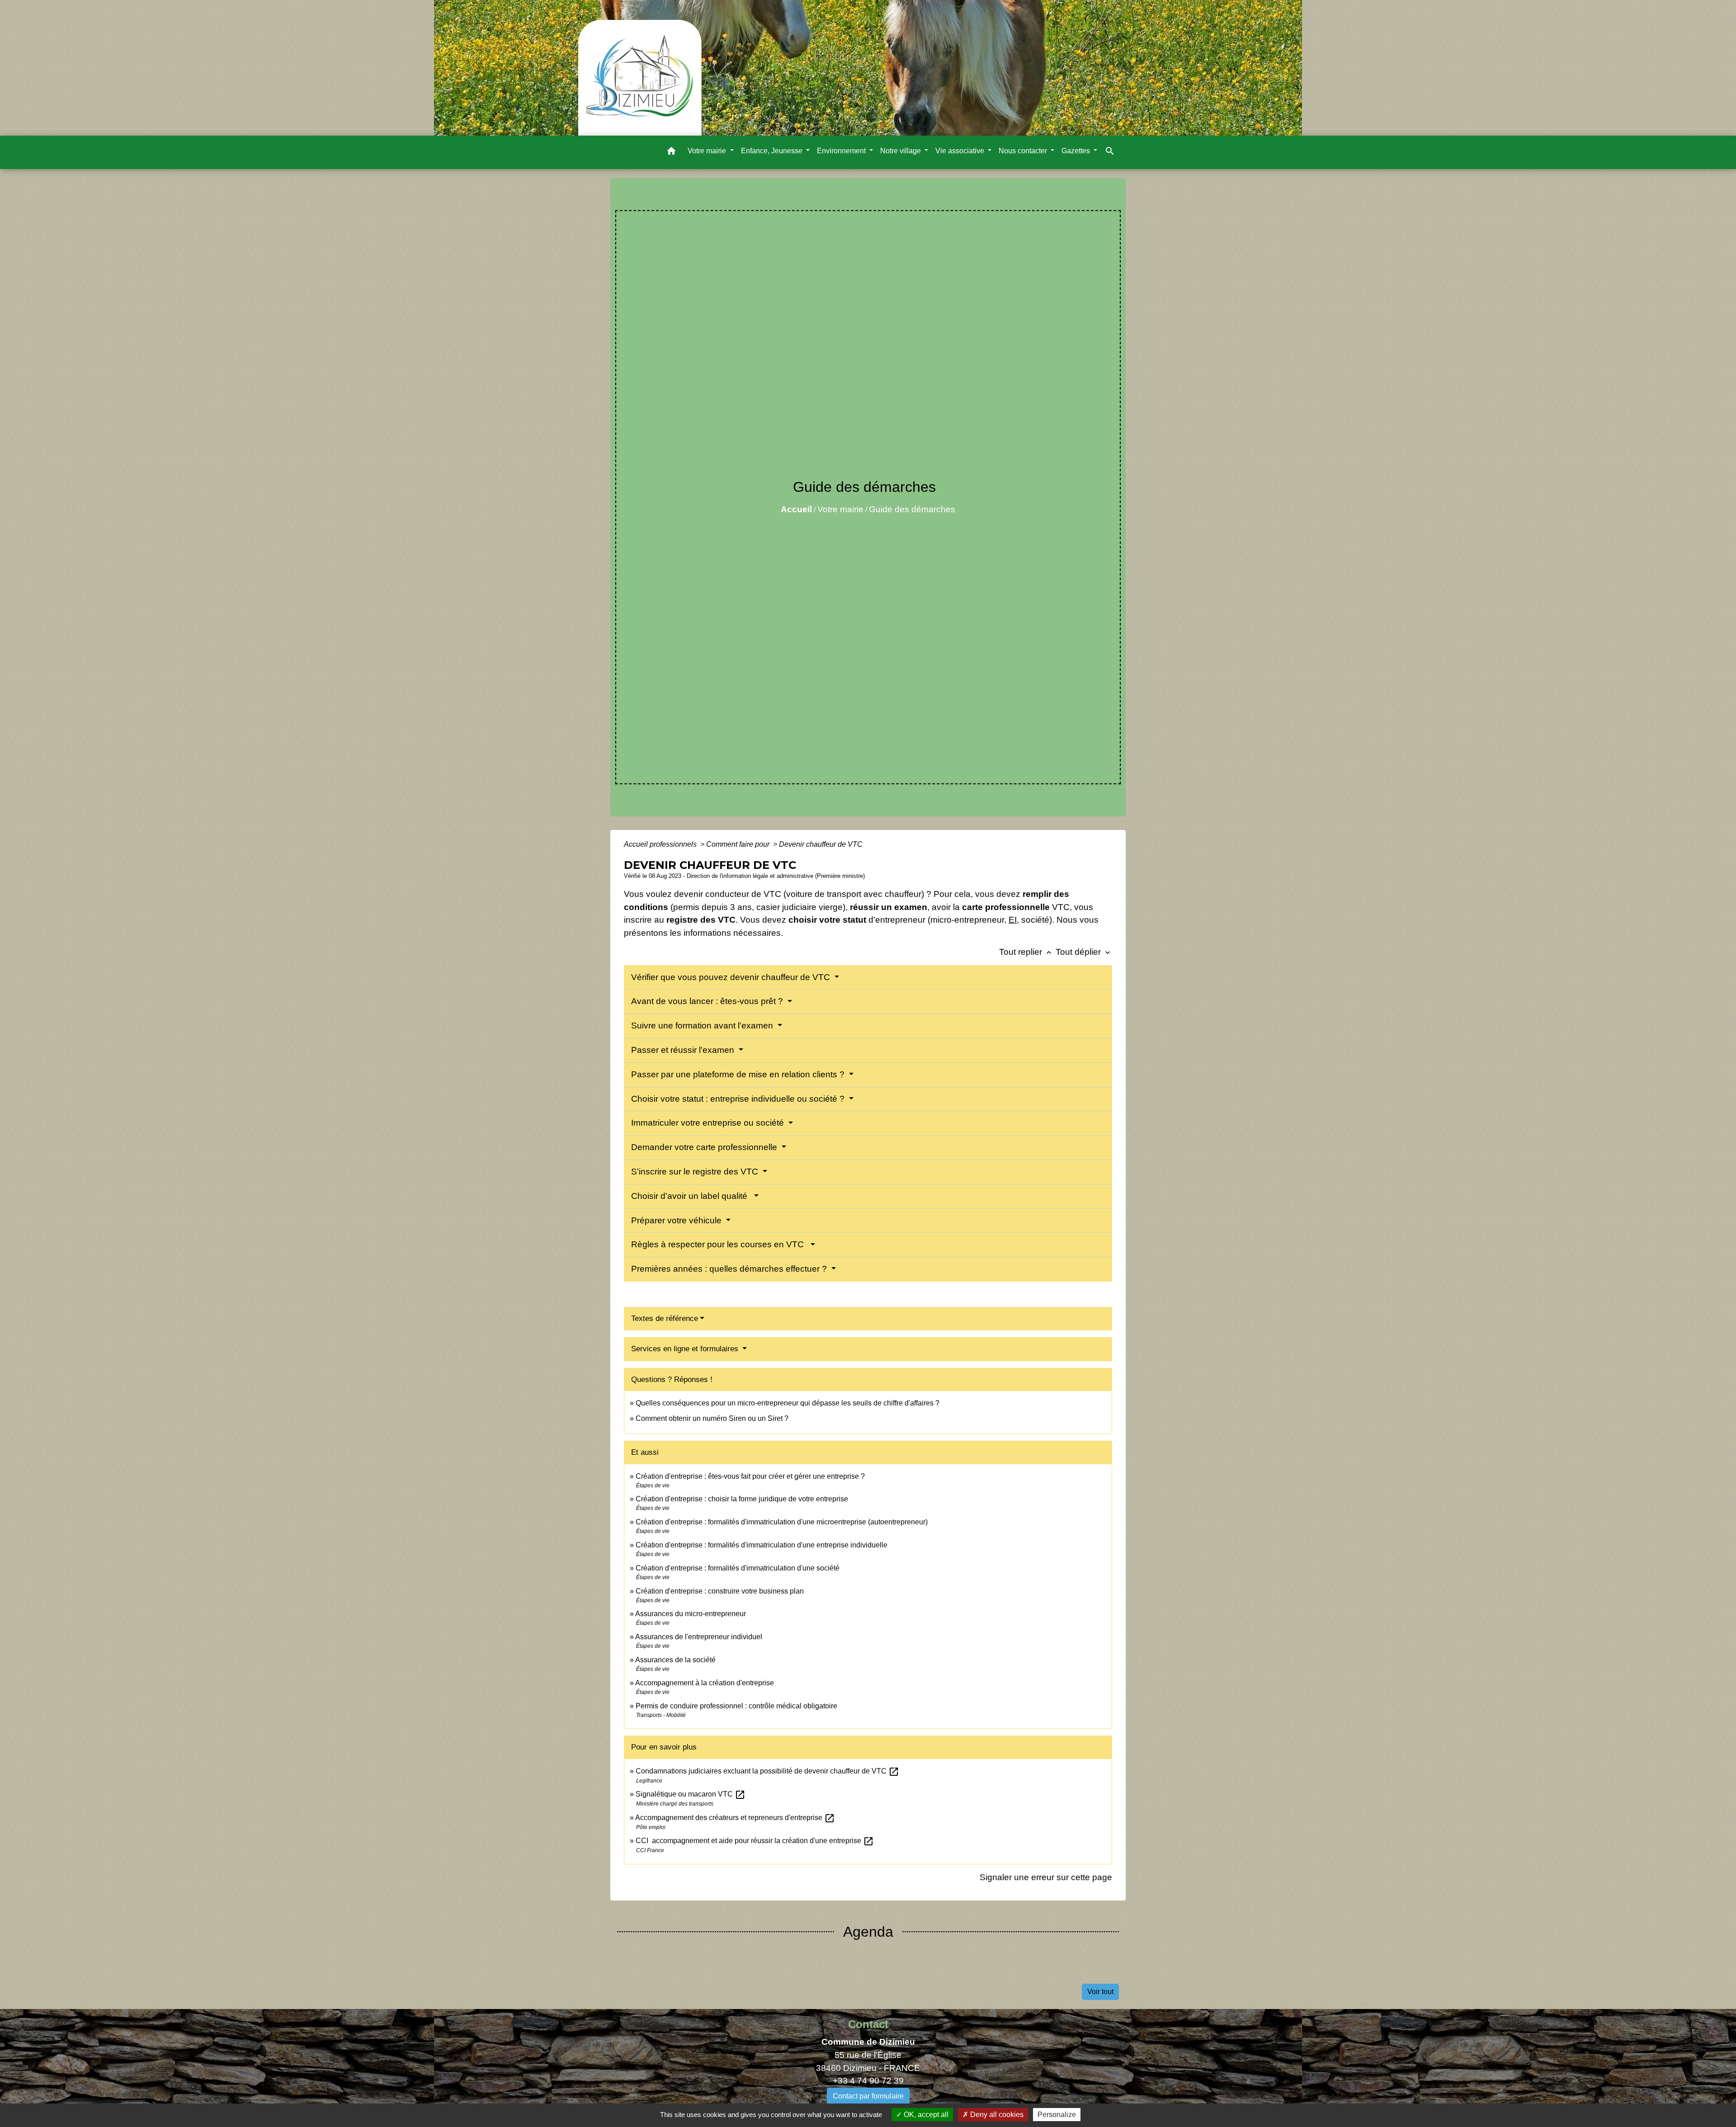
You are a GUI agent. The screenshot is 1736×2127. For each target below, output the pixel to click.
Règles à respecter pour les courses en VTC (720, 1244)
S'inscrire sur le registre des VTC (696, 1172)
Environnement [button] (842, 151)
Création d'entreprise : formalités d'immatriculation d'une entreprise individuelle (762, 1545)
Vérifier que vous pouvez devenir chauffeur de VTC (732, 977)
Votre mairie (840, 509)
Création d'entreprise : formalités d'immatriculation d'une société (738, 1568)
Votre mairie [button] (708, 151)
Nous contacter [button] (1024, 151)
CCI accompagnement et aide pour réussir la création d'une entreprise (755, 1841)
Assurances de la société (675, 1660)
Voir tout (1100, 1992)
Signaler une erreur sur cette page (1046, 1877)
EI (1013, 920)
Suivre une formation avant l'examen (703, 1026)
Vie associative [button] (961, 151)
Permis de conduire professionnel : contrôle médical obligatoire (736, 1706)
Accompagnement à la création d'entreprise (705, 1683)
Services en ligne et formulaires (686, 1349)
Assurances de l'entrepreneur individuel (699, 1637)
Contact (868, 2024)
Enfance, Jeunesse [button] (773, 151)
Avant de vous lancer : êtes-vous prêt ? (708, 1001)
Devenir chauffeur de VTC (821, 844)
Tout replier (1026, 952)
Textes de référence (665, 1318)
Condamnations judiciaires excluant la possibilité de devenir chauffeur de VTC (767, 1771)
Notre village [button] (901, 151)
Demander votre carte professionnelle (705, 1147)
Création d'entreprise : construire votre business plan (720, 1591)
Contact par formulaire (868, 2096)
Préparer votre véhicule (677, 1220)
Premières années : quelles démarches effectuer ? (730, 1269)
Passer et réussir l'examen (684, 1050)
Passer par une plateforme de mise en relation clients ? (739, 1074)
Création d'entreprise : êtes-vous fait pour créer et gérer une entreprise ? (750, 1476)
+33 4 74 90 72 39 (868, 2081)
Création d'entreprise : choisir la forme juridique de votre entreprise (742, 1499)
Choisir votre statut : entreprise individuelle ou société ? (739, 1099)
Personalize (1057, 2115)
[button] (671, 153)
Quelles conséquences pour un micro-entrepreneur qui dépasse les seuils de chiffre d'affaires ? (788, 1403)
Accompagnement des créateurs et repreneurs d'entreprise (735, 1818)
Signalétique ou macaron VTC (691, 1794)
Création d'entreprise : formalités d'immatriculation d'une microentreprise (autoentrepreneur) (782, 1522)
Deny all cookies (996, 2115)
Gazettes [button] (1077, 151)
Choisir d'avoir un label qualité (691, 1196)
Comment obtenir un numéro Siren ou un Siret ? (712, 1418)
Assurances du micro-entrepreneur (691, 1614)
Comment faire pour (739, 844)
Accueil (796, 509)
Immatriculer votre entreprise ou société (709, 1123)
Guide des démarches (912, 509)
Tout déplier (1084, 952)
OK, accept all (925, 2115)
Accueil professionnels (661, 844)
